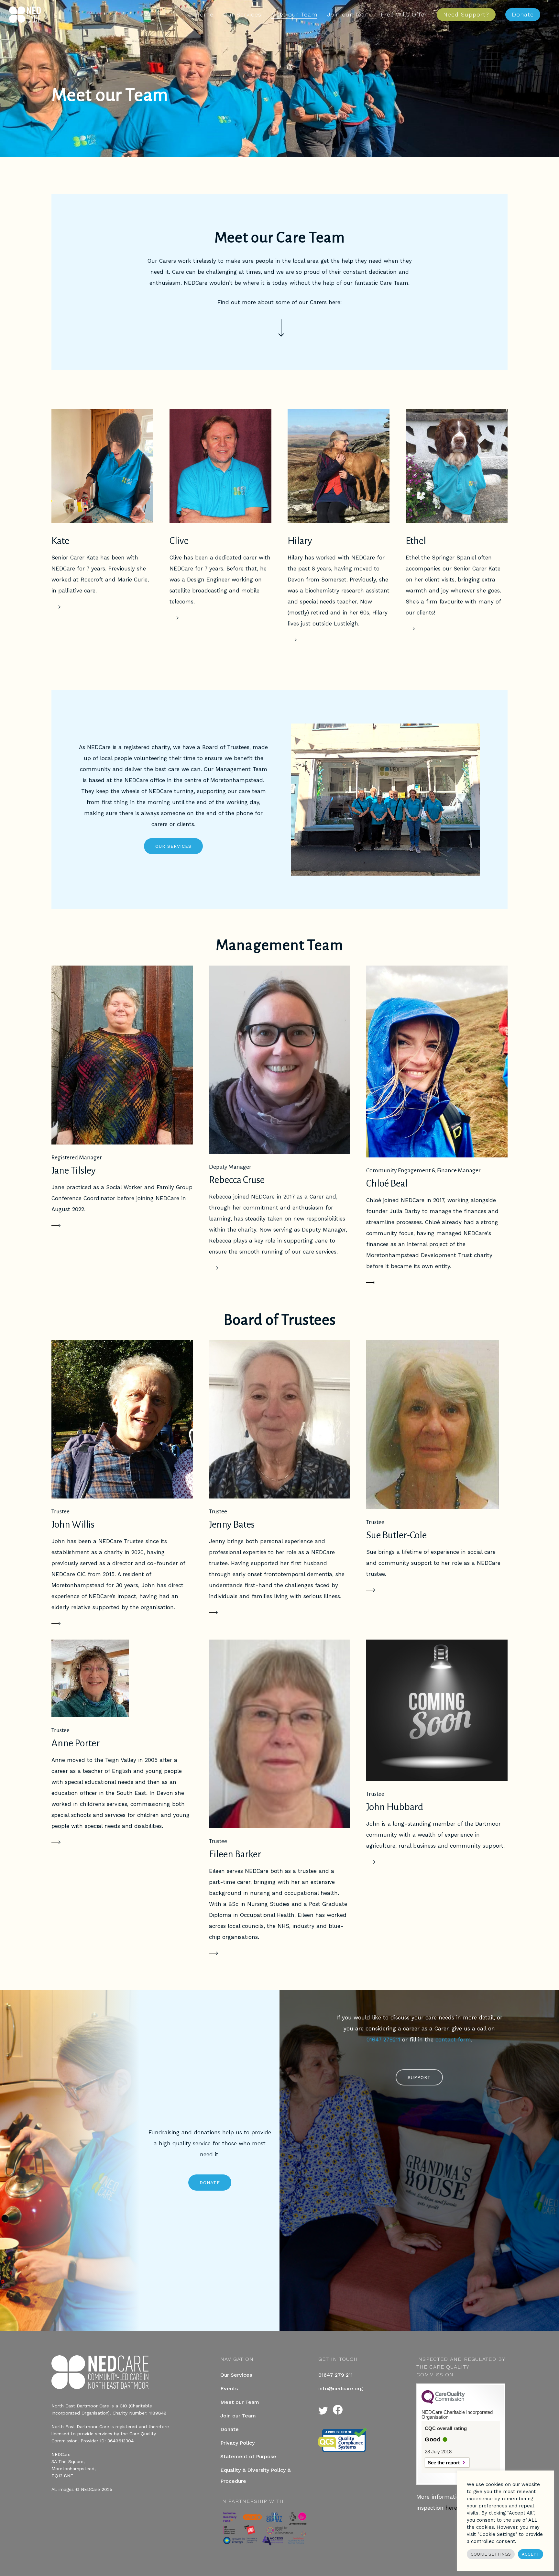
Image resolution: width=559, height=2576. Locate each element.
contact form (453, 2040)
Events (229, 2388)
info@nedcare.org (341, 2388)
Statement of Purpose (248, 2456)
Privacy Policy (237, 2443)
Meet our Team (240, 2402)
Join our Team (238, 2416)
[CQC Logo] (443, 2402)
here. (452, 2508)
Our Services (236, 2375)
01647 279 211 (335, 2375)
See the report (444, 2463)
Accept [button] (531, 2554)
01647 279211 (383, 2040)
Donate (230, 2429)
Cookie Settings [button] (491, 2554)
